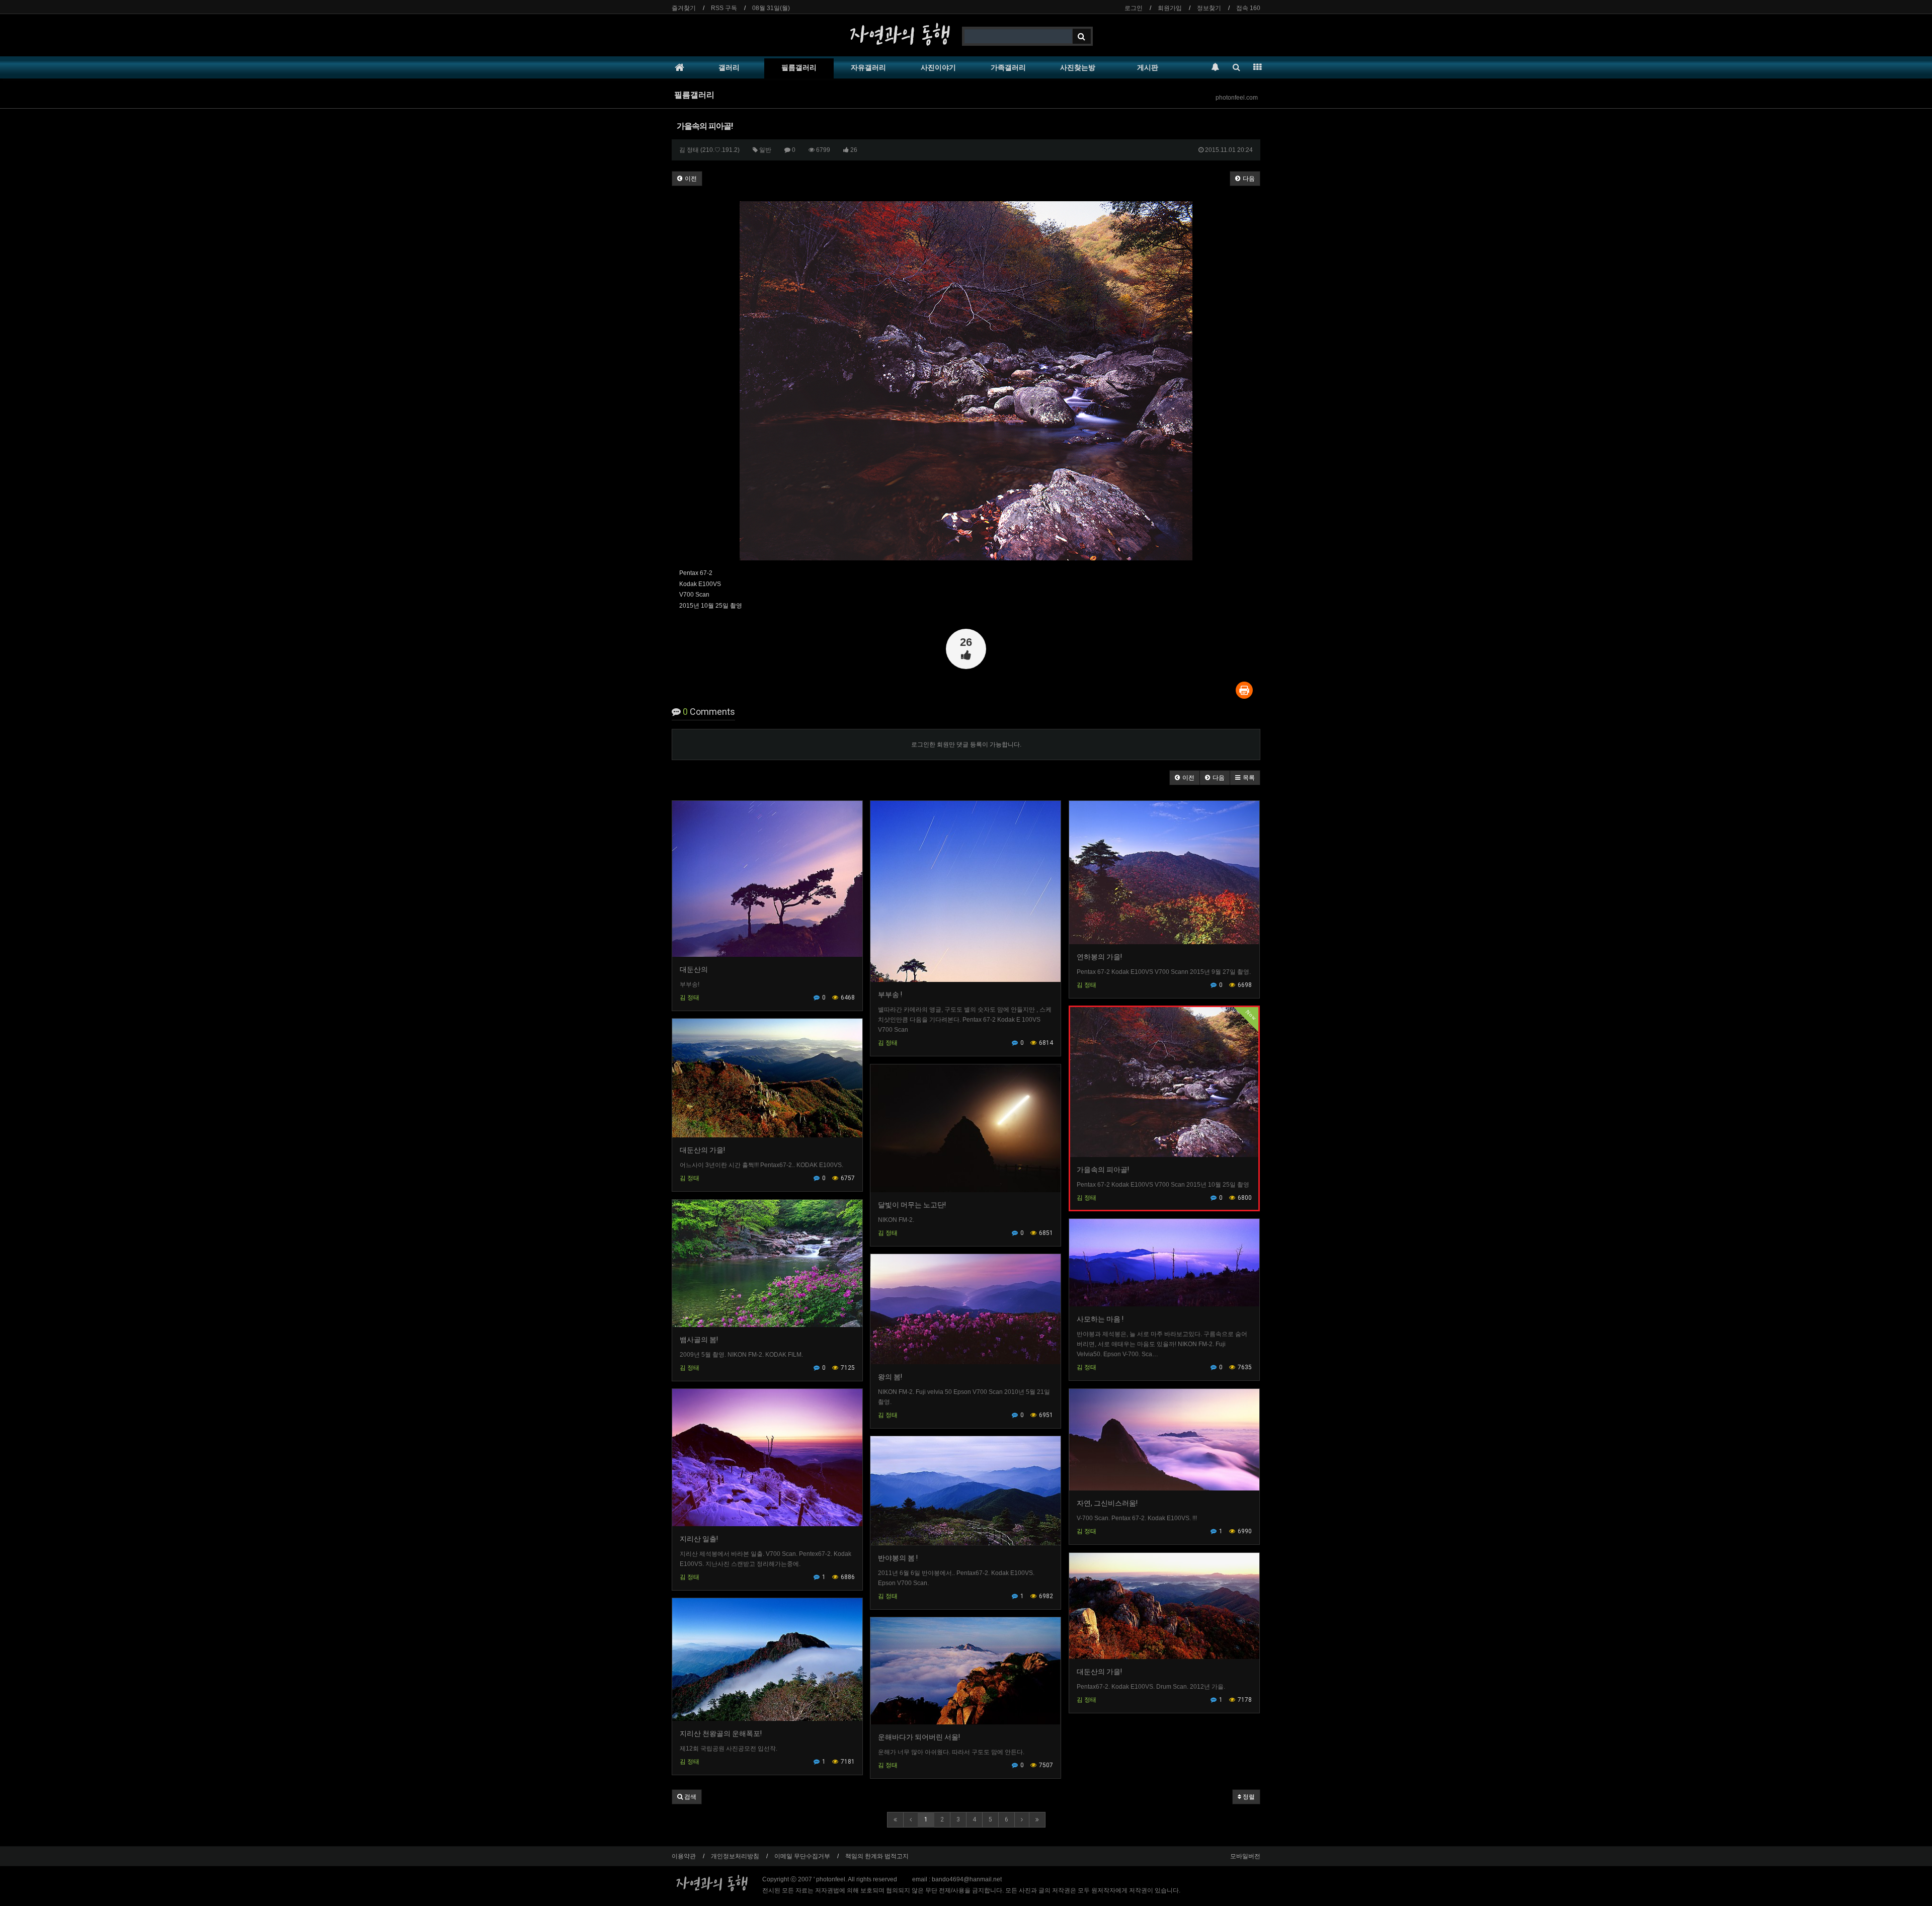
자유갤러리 (868, 67)
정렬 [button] (1248, 1797)
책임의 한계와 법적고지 (877, 1856)
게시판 (1148, 67)
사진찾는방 (1078, 67)
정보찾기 (1209, 8)
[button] (1185, 778)
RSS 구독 (724, 8)
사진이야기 (938, 67)
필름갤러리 (799, 67)
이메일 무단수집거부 (802, 1856)
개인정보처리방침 (735, 1856)
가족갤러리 (1008, 67)
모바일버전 (1245, 1856)
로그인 (1134, 8)
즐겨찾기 (684, 8)
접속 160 (1248, 8)
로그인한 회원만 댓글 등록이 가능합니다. (966, 744)
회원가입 (1170, 8)
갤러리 (729, 67)
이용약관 (684, 1856)
